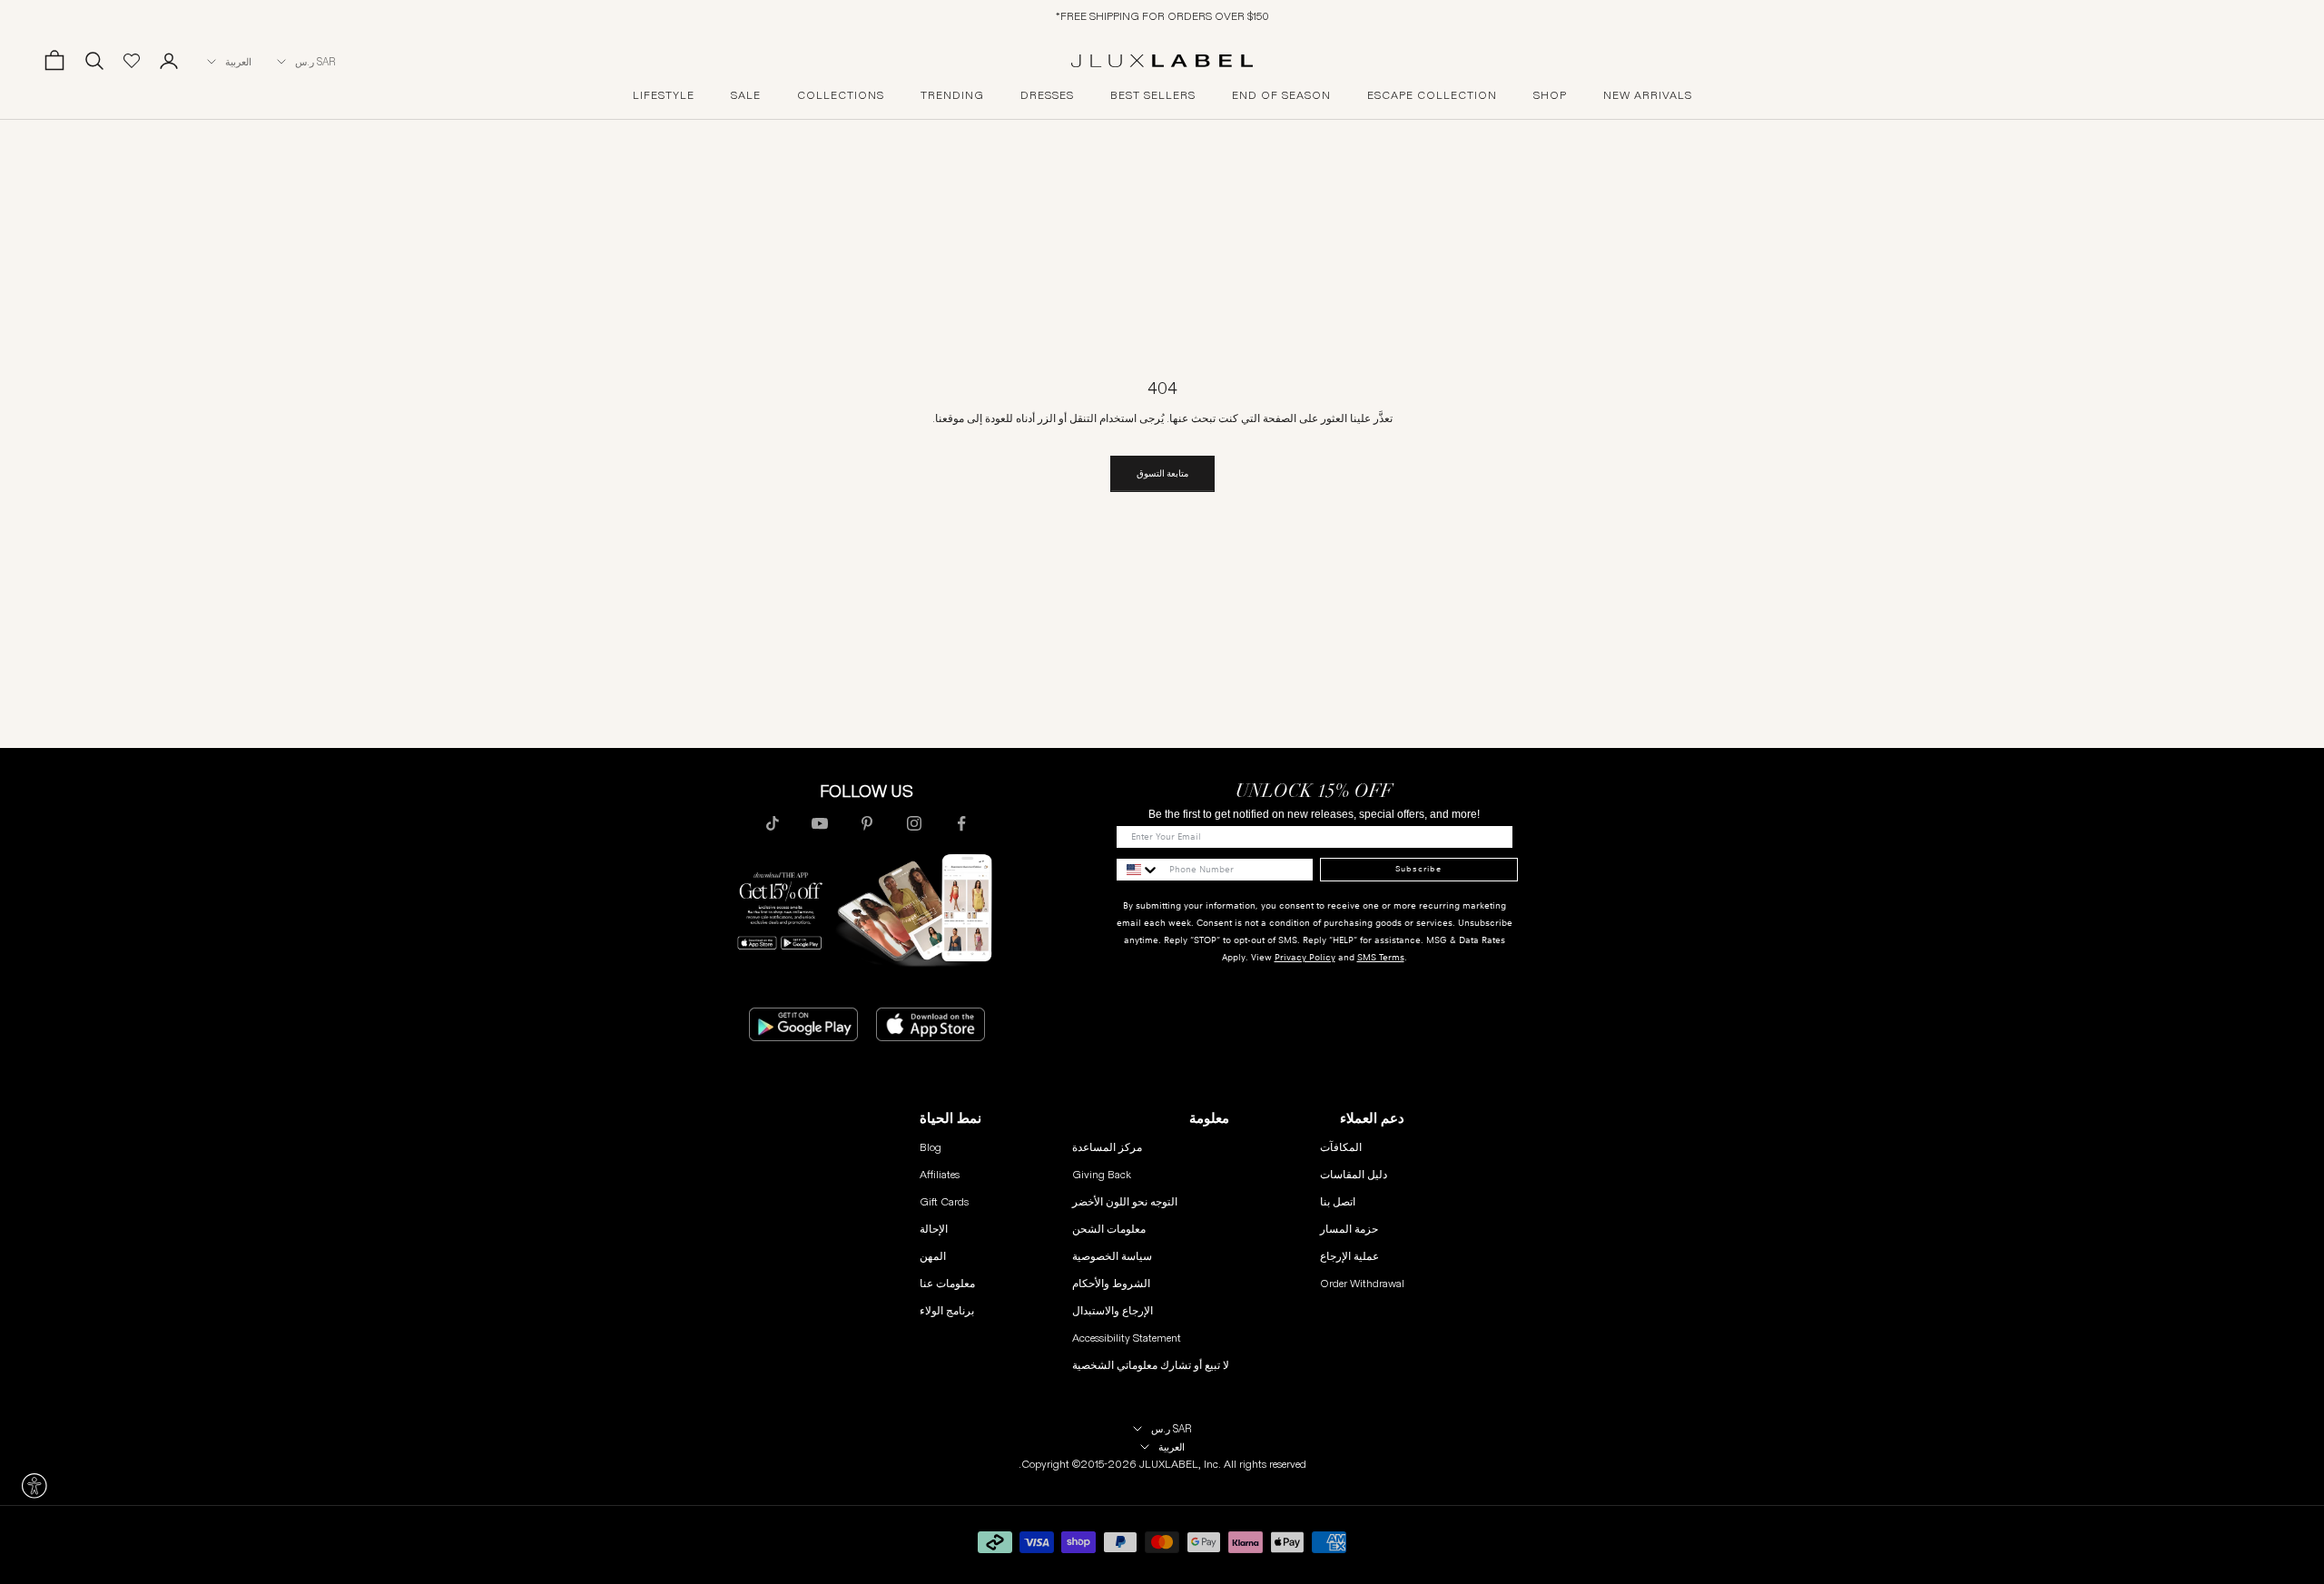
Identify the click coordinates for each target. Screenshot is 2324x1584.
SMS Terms (1381, 957)
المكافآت (1341, 1147)
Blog (931, 1147)
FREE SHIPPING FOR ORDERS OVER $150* (1162, 16)
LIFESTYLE (664, 95)
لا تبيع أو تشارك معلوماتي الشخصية (1151, 1365)
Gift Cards (944, 1201)
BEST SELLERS (1153, 95)
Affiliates (940, 1174)
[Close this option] (34, 1486)
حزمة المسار (1349, 1229)
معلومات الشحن (1109, 1229)
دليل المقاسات (1354, 1174)
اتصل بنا (1338, 1201)
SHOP (1550, 95)
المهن (933, 1256)
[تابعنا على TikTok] (773, 823)
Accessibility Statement (1127, 1338)
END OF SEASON (1281, 95)
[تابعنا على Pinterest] (867, 823)
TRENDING (952, 95)
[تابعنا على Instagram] (914, 823)
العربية (238, 62)
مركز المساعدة (1107, 1147)
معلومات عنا (947, 1283)
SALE (746, 95)
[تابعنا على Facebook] (961, 823)
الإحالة (934, 1229)
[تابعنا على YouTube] (820, 823)
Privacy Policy (1305, 957)
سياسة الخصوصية (1112, 1256)
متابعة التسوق (1162, 473)
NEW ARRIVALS (1648, 95)
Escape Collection (1432, 95)
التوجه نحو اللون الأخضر (1125, 1201)
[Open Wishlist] (132, 61)
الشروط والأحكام (1111, 1283)
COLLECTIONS (841, 95)
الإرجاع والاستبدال (1113, 1310)
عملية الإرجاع (1349, 1256)
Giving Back (1102, 1174)
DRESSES (1047, 95)
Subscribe (1418, 869)
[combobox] (1138, 870)
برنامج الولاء (947, 1310)
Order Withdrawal (1362, 1283)
